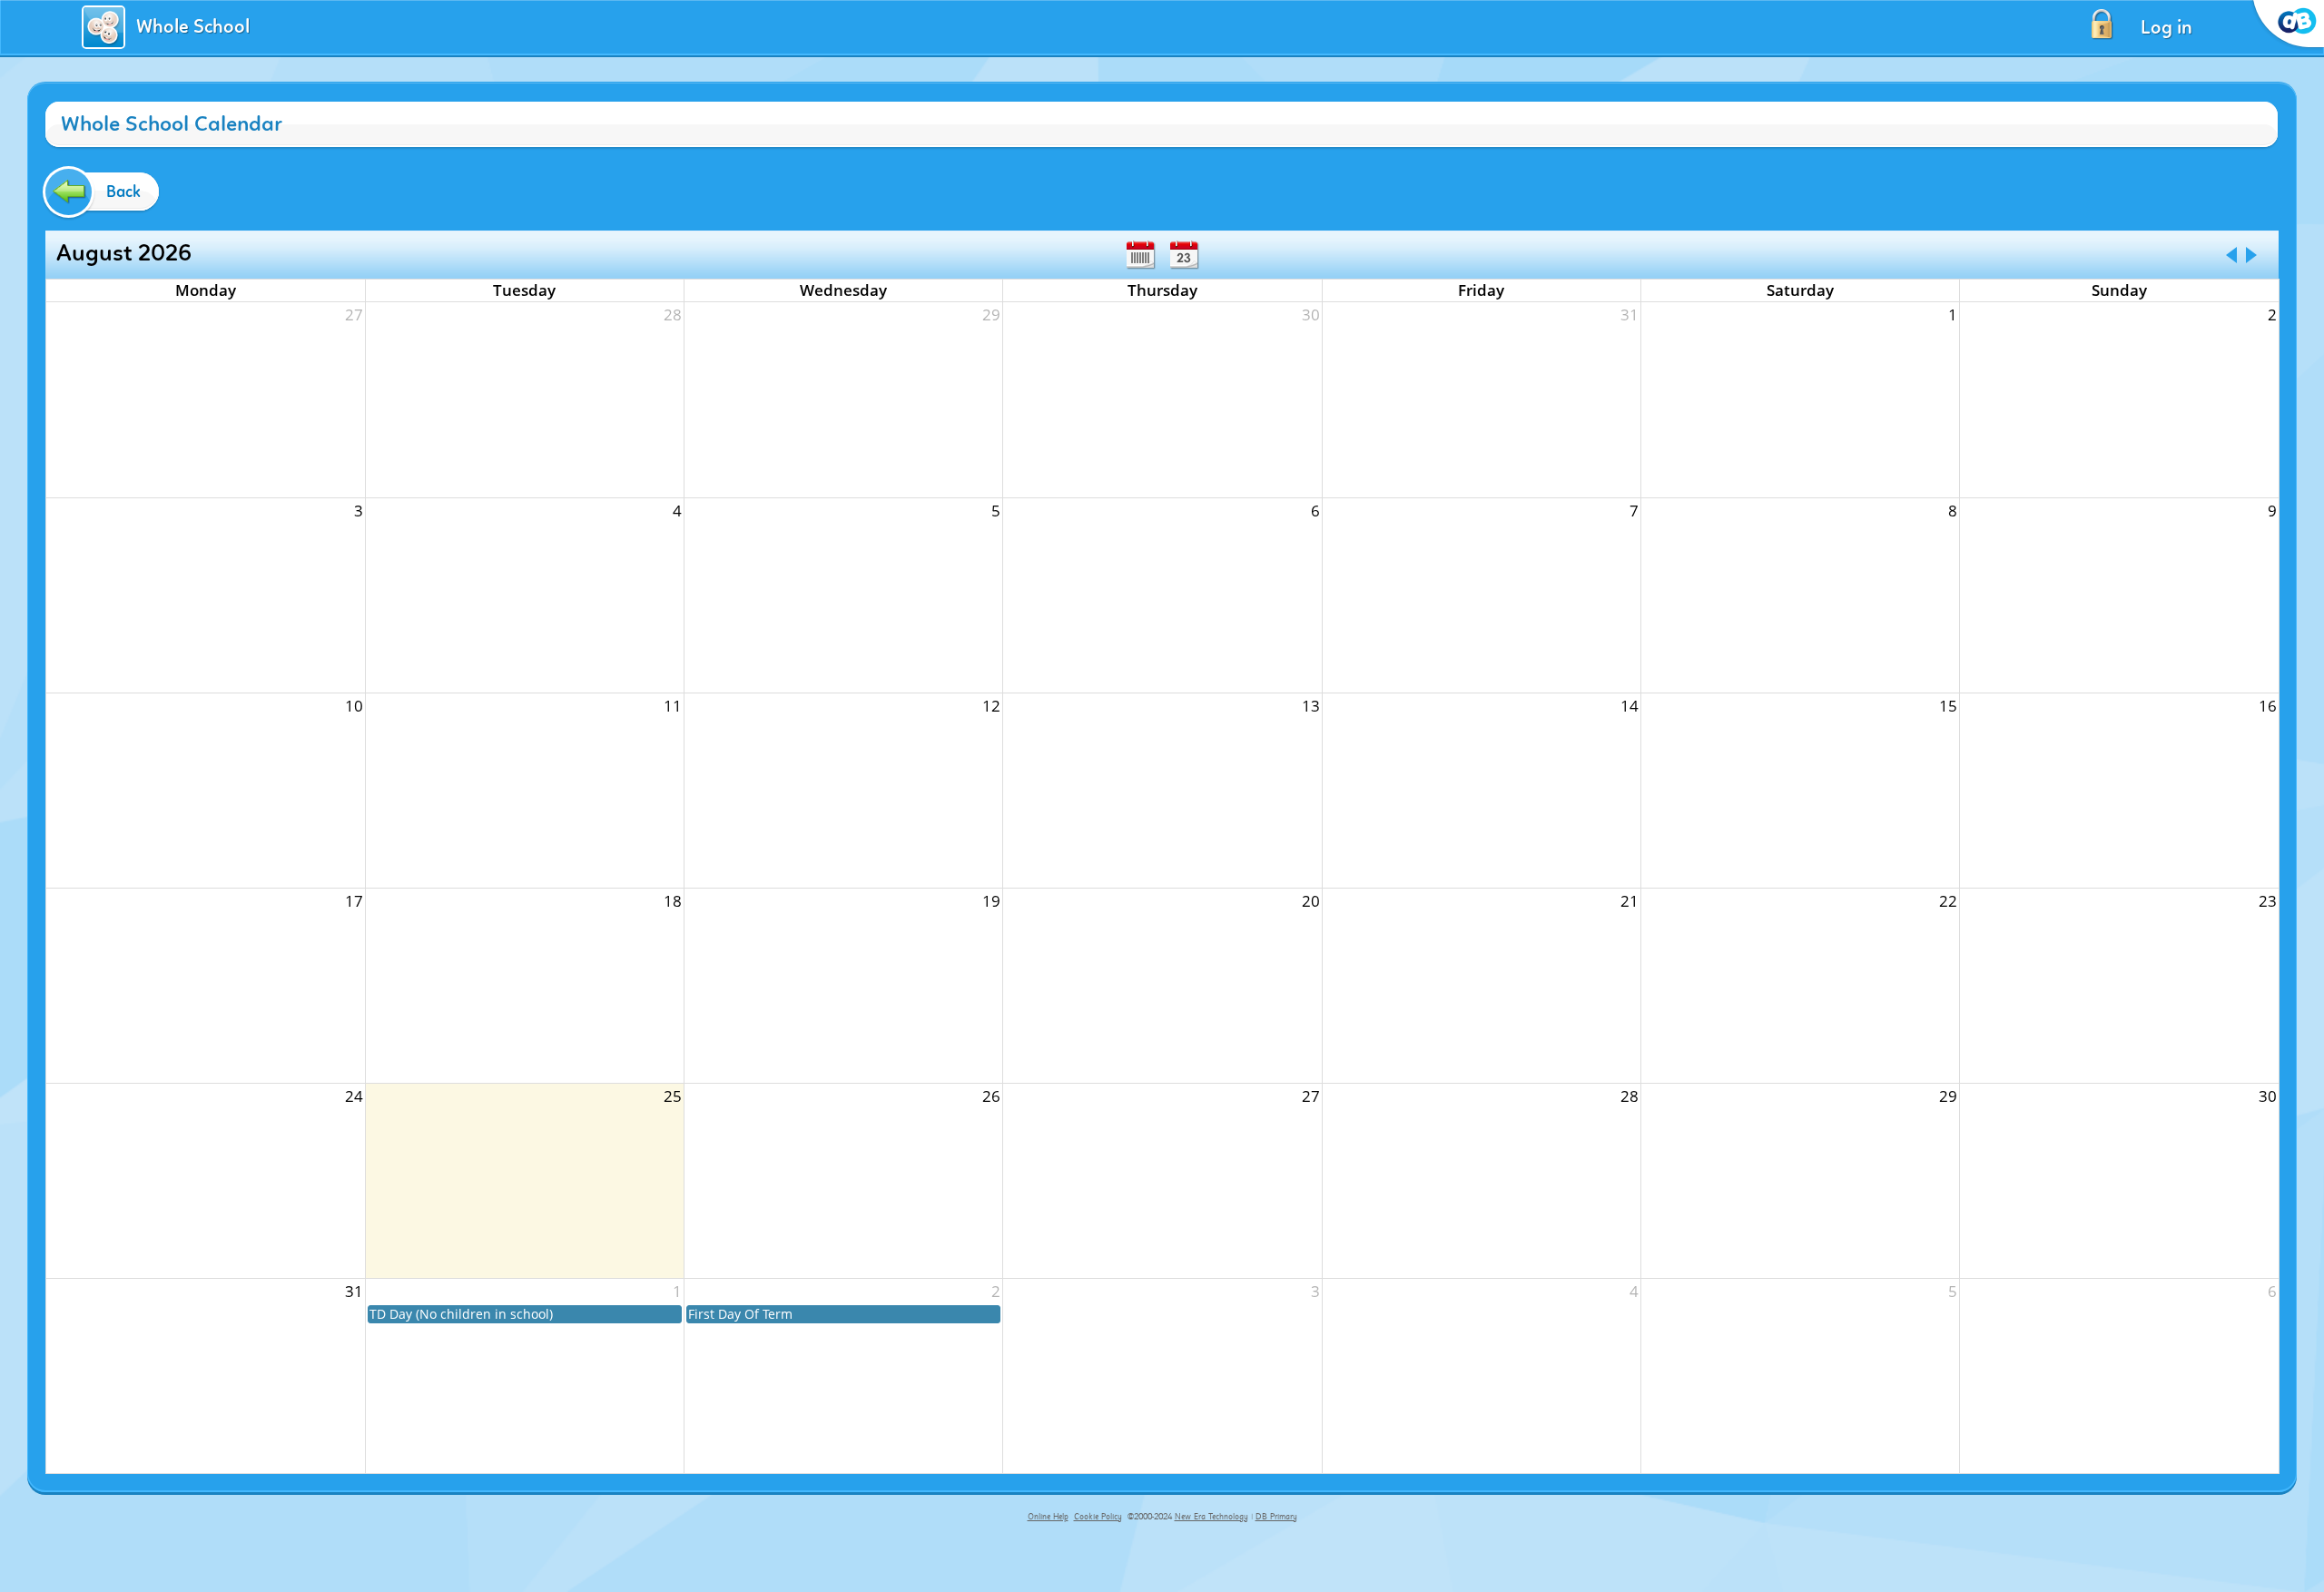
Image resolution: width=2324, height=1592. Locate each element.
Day (1184, 255)
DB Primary (1276, 1517)
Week (1140, 255)
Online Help (1048, 1517)
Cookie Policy (1098, 1517)
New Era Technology (1211, 1517)
